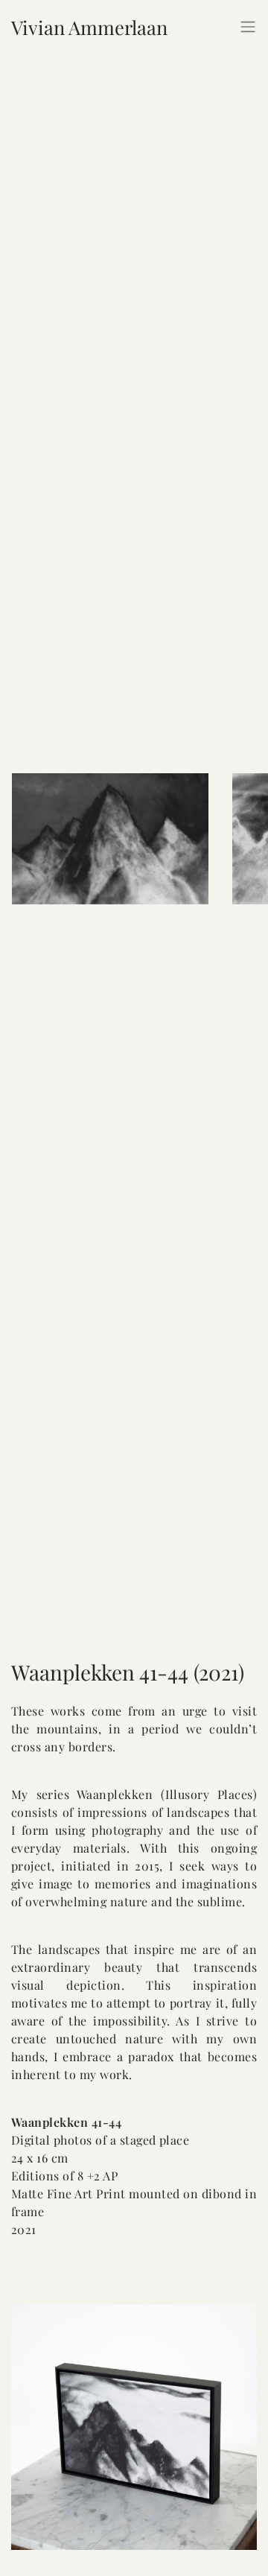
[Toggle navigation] (248, 27)
